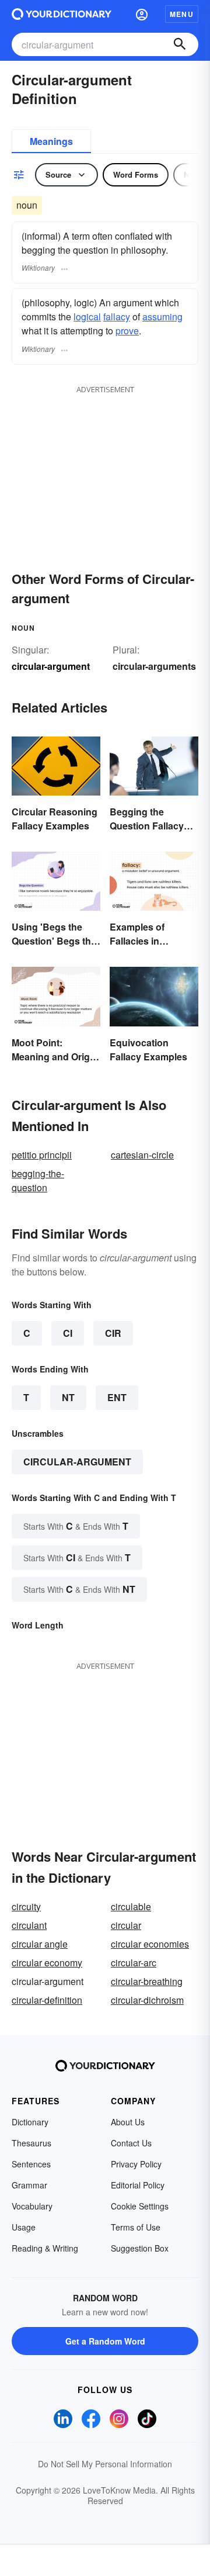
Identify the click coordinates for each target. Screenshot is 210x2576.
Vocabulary (32, 2206)
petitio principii (42, 1155)
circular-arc (134, 1963)
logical (87, 317)
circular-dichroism (147, 2000)
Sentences (31, 2164)
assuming (162, 317)
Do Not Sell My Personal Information (105, 2464)
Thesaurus (32, 2143)
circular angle (40, 1944)
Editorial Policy (138, 2185)
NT (68, 1397)
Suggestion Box (140, 2248)
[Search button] (180, 44)
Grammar (29, 2185)
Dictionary (30, 2122)
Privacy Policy (136, 2164)
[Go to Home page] (62, 14)
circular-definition (47, 2000)
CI (68, 1333)
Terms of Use (136, 2227)
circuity (26, 1906)
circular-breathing (147, 1981)
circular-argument (77, 1462)
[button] (142, 14)
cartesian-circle (142, 1155)
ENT (117, 1397)
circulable (131, 1906)
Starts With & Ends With (76, 1526)
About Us (128, 2122)
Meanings (51, 141)
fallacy (117, 317)
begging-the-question (38, 1180)
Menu (182, 14)
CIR (113, 1333)
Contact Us (131, 2143)
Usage (24, 2227)
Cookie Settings (140, 2206)
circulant (29, 1925)
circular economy (47, 1963)
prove (127, 331)
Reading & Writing (45, 2248)
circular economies (150, 1944)
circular (126, 1925)
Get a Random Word (105, 2341)
